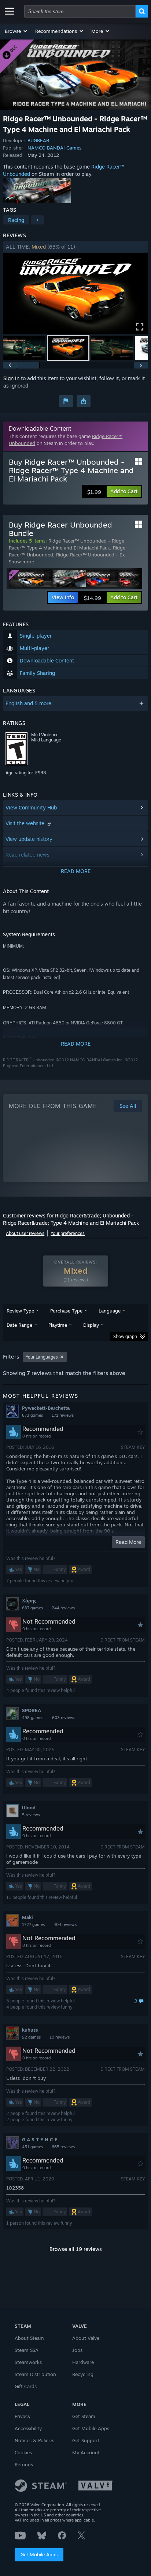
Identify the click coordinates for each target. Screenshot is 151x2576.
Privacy (23, 2416)
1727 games (33, 1925)
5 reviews (31, 1815)
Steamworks (28, 2362)
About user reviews (25, 1233)
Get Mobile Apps (39, 2554)
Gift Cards (26, 2386)
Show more (21, 562)
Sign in (11, 378)
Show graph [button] (125, 1336)
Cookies (23, 2452)
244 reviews (63, 1608)
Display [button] (91, 1325)
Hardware (83, 2362)
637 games (32, 1608)
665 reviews (63, 2147)
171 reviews (63, 1415)
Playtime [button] (58, 1325)
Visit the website (26, 823)
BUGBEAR (38, 140)
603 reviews (64, 1718)
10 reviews (60, 2037)
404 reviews (65, 1925)
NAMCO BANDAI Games (54, 148)
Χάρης (29, 1601)
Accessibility (28, 2428)
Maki (27, 1917)
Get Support (86, 2440)
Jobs (77, 2350)
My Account (86, 2452)
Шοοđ (29, 1808)
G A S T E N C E (40, 2139)
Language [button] (110, 1311)
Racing (16, 220)
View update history (29, 839)
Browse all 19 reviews (76, 2249)
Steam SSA (27, 2350)
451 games (32, 2147)
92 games (31, 2037)
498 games (33, 1718)
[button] (16, 31)
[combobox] (80, 11)
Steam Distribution (35, 2374)
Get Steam (84, 2416)
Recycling (83, 2374)
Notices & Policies (34, 2440)
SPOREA (32, 1710)
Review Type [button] (20, 1311)
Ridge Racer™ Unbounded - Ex (91, 555)
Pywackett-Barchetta (46, 1408)
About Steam (29, 2338)
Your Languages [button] (42, 1357)
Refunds (24, 2464)
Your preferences (68, 1233)
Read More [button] (128, 1542)
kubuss (30, 2030)
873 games (32, 1415)
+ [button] (37, 220)
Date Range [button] (19, 1325)
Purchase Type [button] (66, 1311)
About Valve (86, 2338)
